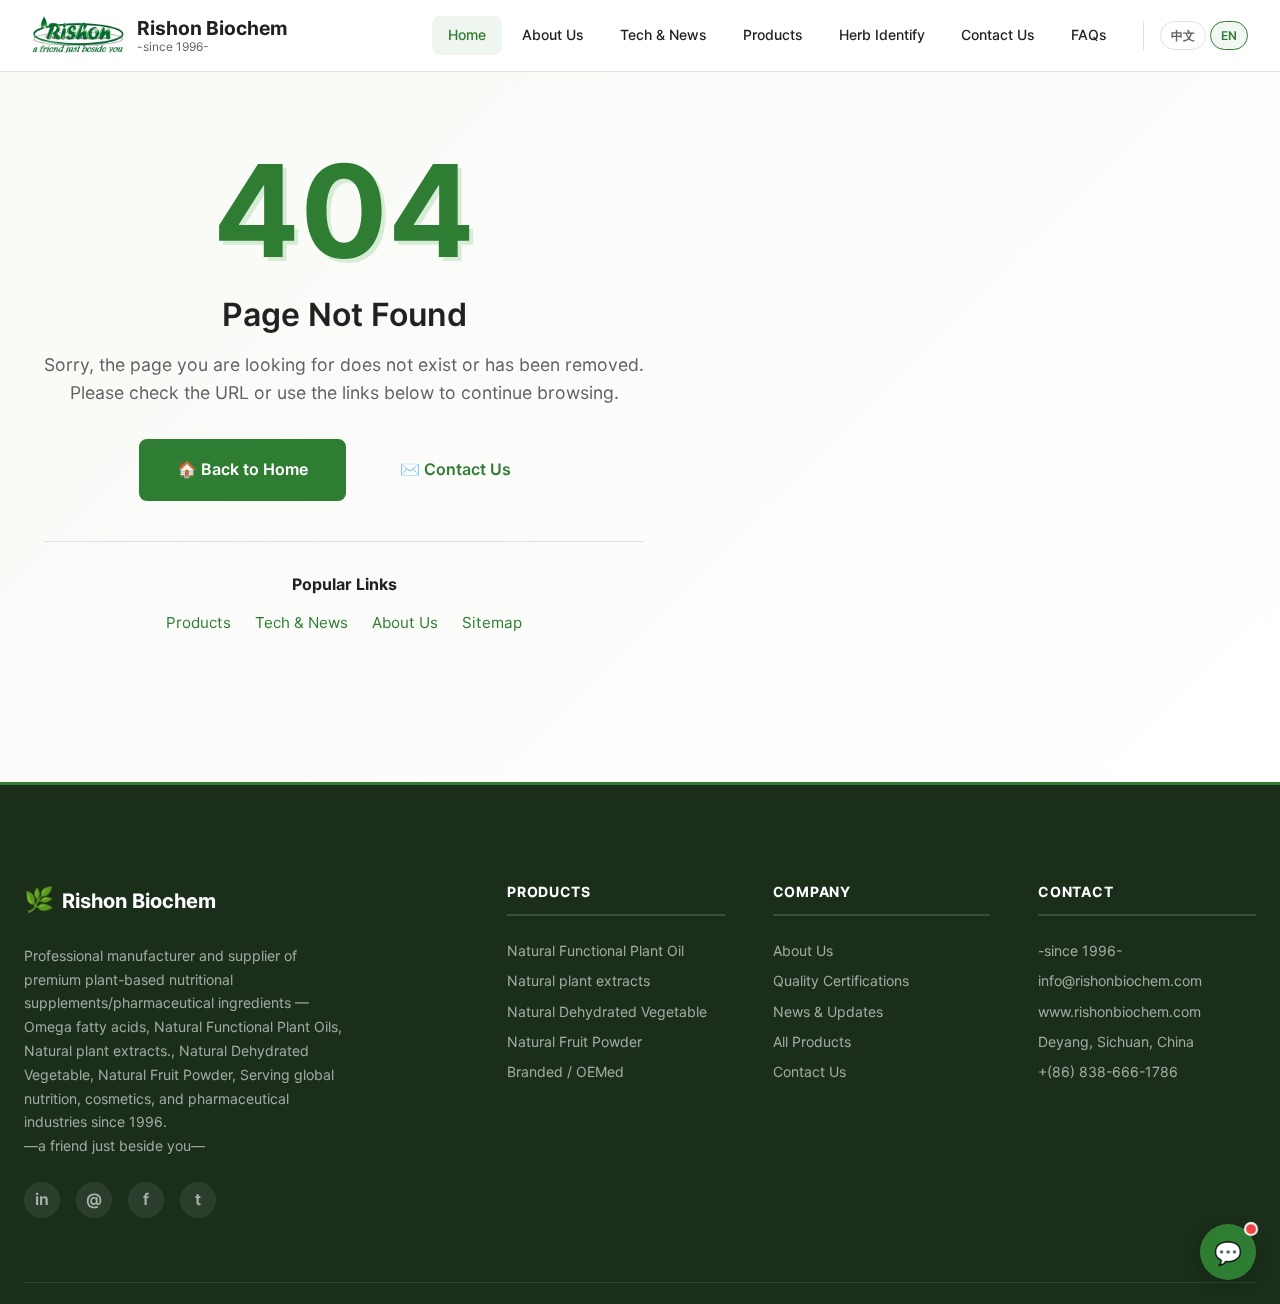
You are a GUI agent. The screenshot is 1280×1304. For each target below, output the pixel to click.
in (42, 1199)
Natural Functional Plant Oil (595, 950)
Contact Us (998, 34)
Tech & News (663, 34)
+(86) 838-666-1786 (1108, 1071)
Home (467, 34)
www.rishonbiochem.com (1119, 1011)
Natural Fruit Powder (574, 1041)
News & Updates (828, 1011)
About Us (553, 34)
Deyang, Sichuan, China (1116, 1041)
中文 (1183, 35)
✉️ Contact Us (455, 469)
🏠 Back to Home (242, 469)
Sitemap (492, 622)
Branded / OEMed (565, 1071)
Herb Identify (882, 34)
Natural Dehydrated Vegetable (607, 1011)
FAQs (1089, 34)
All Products (812, 1041)
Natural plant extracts (578, 980)
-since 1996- (1080, 950)
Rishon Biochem (120, 899)
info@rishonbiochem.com (1120, 980)
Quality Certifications (841, 980)
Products (773, 34)
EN (1229, 35)
